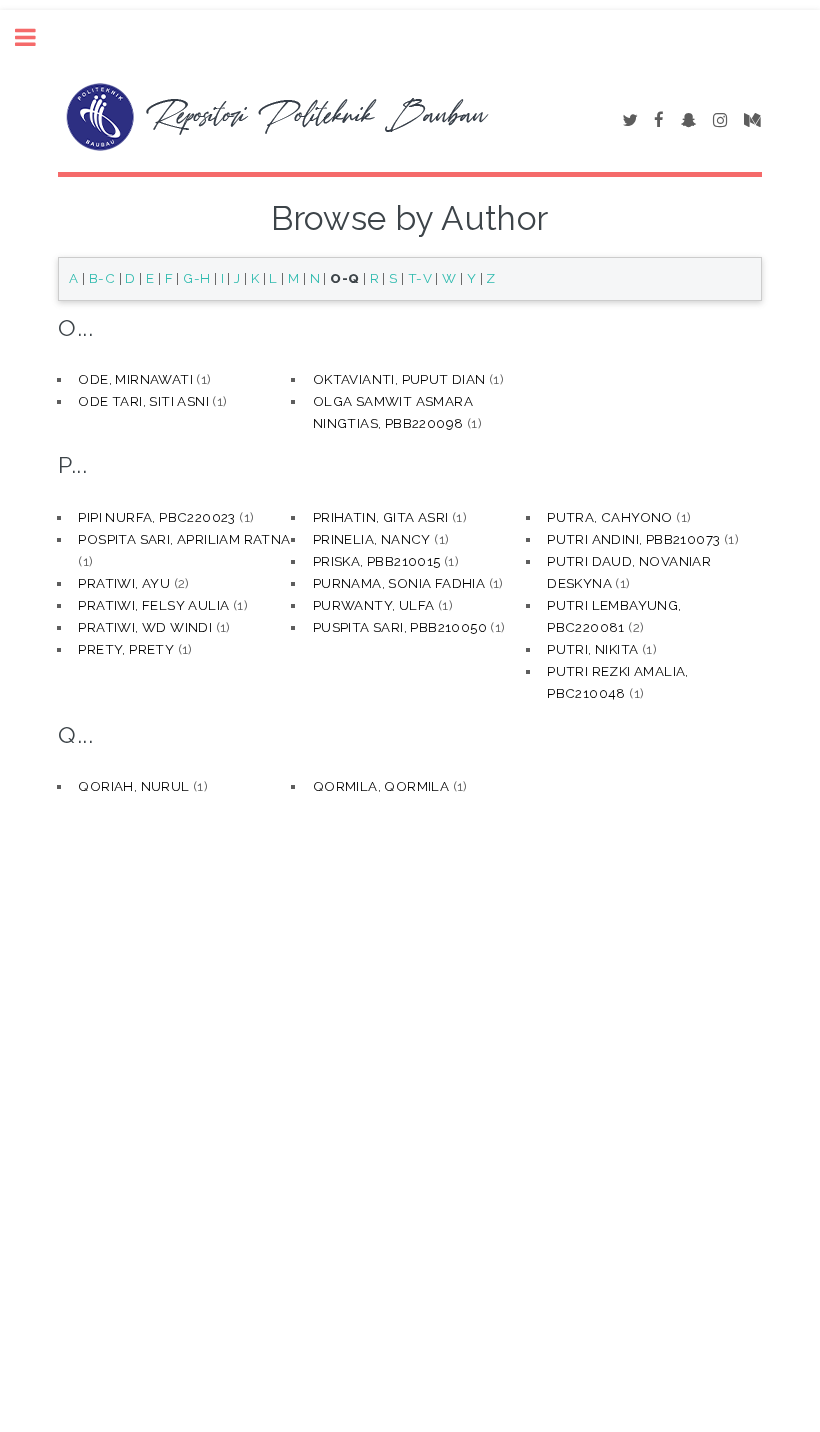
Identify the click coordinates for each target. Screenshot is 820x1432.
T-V (420, 278)
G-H (196, 278)
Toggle (36, 37)
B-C (102, 278)
